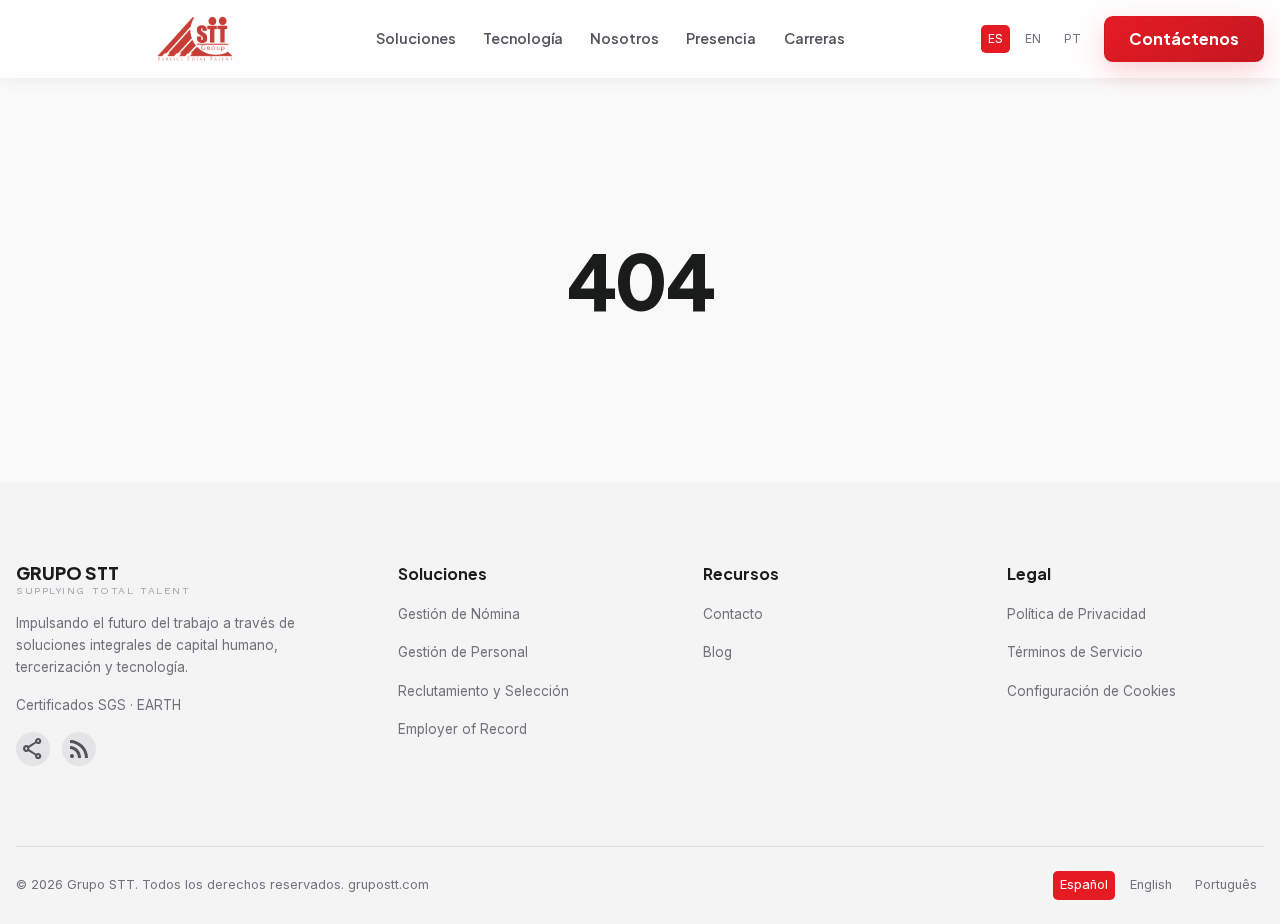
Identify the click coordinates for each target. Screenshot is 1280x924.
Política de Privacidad (1076, 614)
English (1151, 884)
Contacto (733, 614)
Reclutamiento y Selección (483, 691)
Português (1226, 884)
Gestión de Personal (463, 652)
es (995, 38)
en (1033, 38)
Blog (717, 652)
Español (1084, 884)
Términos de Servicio (1075, 652)
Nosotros (624, 38)
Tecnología (523, 38)
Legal (1029, 573)
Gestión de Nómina (459, 614)
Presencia (721, 38)
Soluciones (416, 38)
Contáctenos (1184, 38)
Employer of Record (462, 729)
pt (1072, 38)
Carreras (814, 38)
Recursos (741, 573)
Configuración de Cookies (1091, 691)
